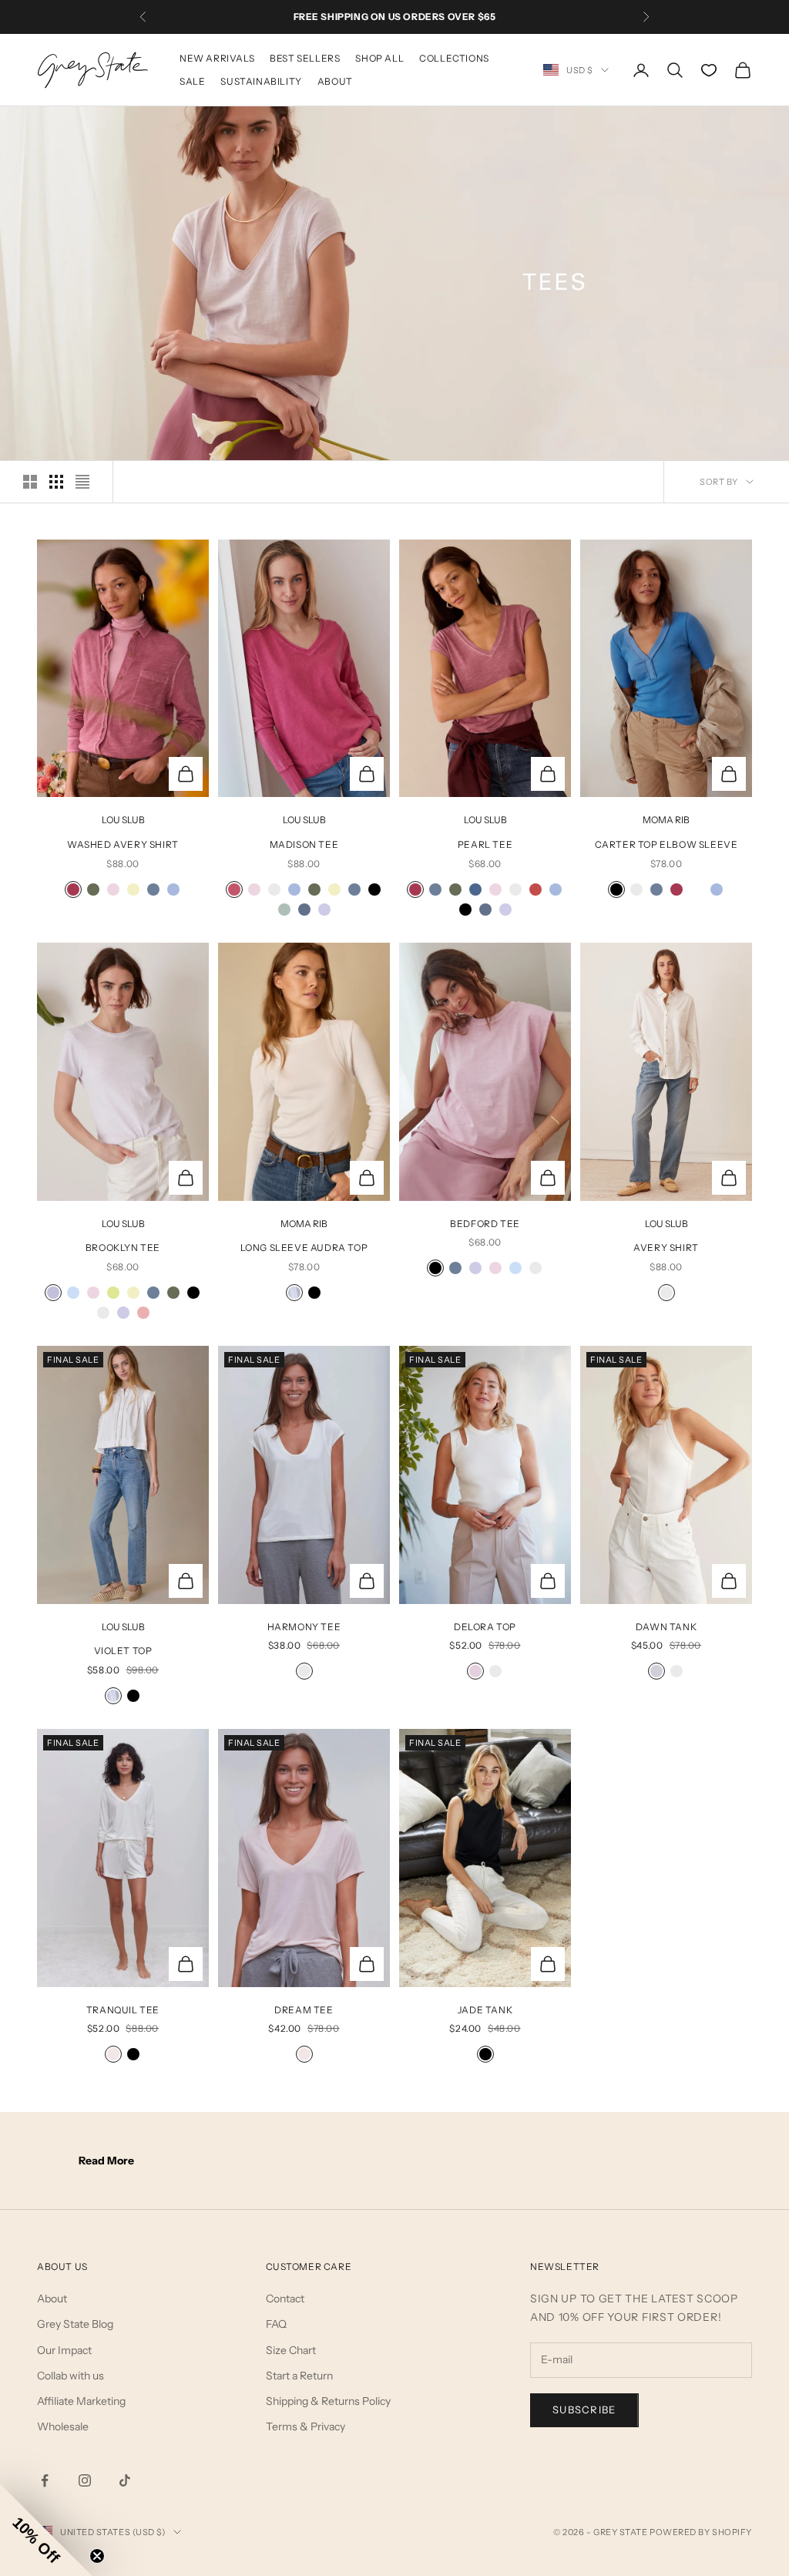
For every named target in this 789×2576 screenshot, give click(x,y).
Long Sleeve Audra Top (304, 1248)
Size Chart (291, 2350)
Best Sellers (305, 58)
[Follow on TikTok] (125, 2480)
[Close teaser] (97, 2556)
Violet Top (123, 1651)
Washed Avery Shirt (123, 844)
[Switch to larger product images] (30, 482)
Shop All (379, 58)
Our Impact (64, 2350)
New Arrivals (217, 58)
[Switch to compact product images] (82, 482)
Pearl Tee (485, 844)
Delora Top (485, 1627)
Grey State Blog (75, 2324)
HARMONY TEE (304, 1627)
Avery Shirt (666, 1248)
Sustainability (261, 81)
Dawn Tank (666, 1627)
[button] (46, 2530)
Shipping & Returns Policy (328, 2401)
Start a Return (299, 2376)
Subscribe (584, 2410)
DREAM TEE (304, 2010)
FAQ (276, 2324)
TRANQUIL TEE (123, 2010)
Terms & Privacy (306, 2426)
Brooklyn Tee (123, 1248)
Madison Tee (304, 844)
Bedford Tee (485, 1224)
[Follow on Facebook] (45, 2480)
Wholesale (63, 2426)
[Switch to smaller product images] (56, 482)
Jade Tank (485, 2010)
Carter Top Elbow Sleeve (666, 844)
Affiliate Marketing (81, 2401)
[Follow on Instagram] (85, 2480)
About (335, 81)
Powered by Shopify (701, 2532)
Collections (454, 58)
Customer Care (309, 2267)
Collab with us (71, 2376)
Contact (285, 2299)
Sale (192, 81)
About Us (62, 2267)
